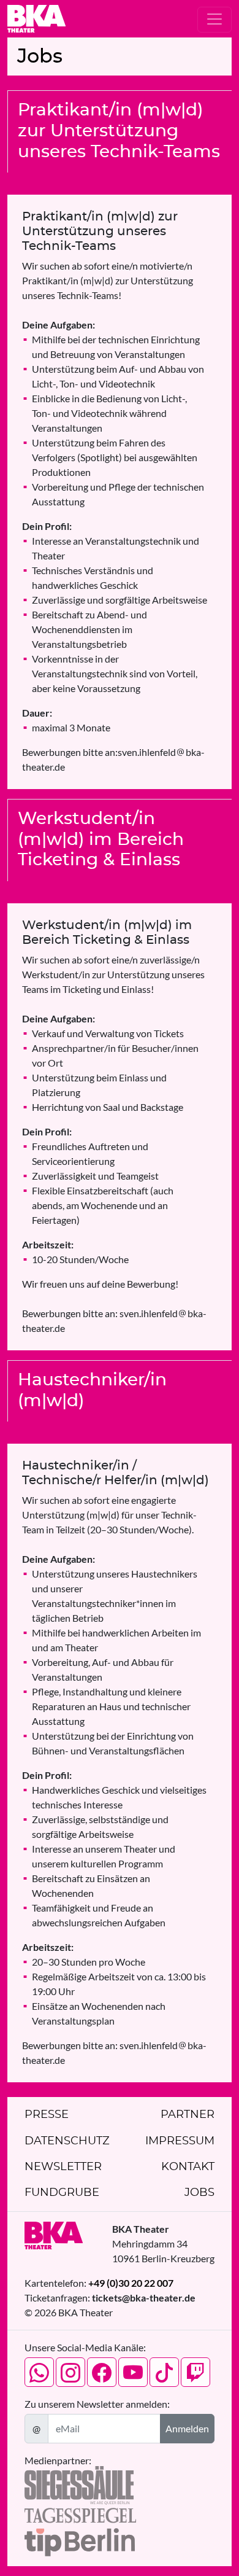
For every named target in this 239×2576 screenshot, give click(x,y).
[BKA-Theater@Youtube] (133, 2372)
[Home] (36, 19)
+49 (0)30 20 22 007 (131, 2283)
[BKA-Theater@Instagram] (70, 2372)
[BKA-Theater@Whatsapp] (39, 2372)
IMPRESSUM (180, 2141)
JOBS (199, 2193)
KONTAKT (188, 2167)
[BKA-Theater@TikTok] (164, 2372)
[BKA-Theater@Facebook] (102, 2372)
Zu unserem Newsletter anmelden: (97, 2404)
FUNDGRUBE (62, 2193)
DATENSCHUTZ (67, 2141)
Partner (188, 2115)
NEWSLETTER (63, 2167)
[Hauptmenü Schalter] (214, 20)
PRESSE (47, 2115)
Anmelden (187, 2428)
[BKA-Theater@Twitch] (195, 2372)
